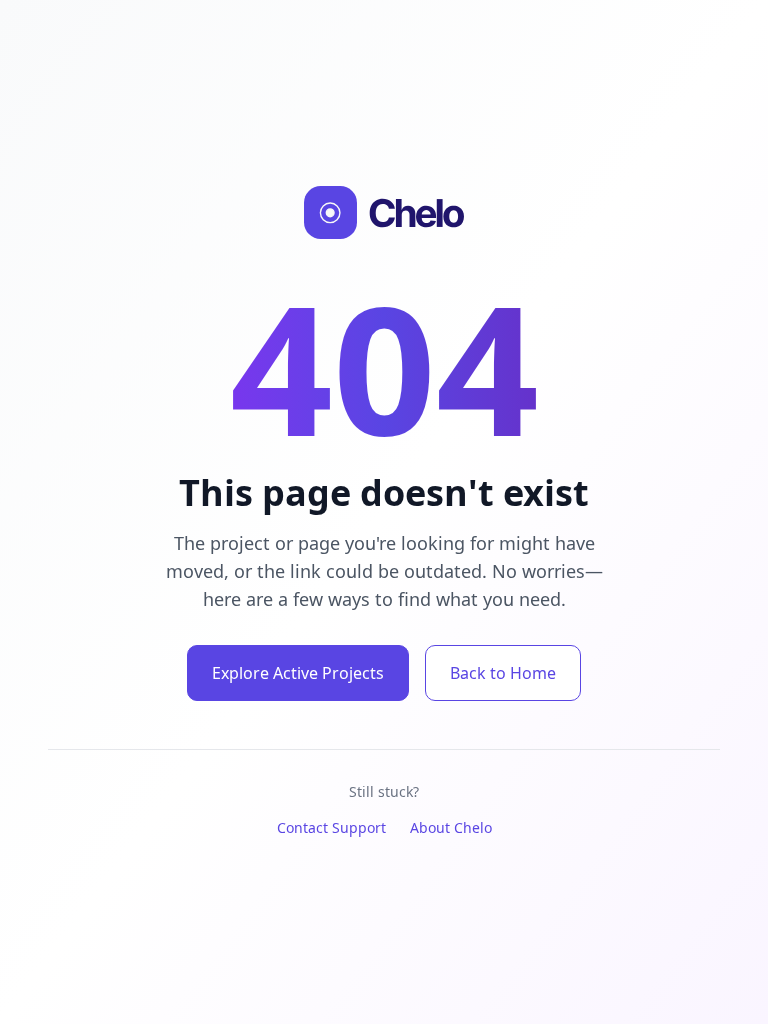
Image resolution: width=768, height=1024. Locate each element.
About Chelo (451, 827)
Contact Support (331, 827)
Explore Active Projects (298, 673)
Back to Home (503, 673)
